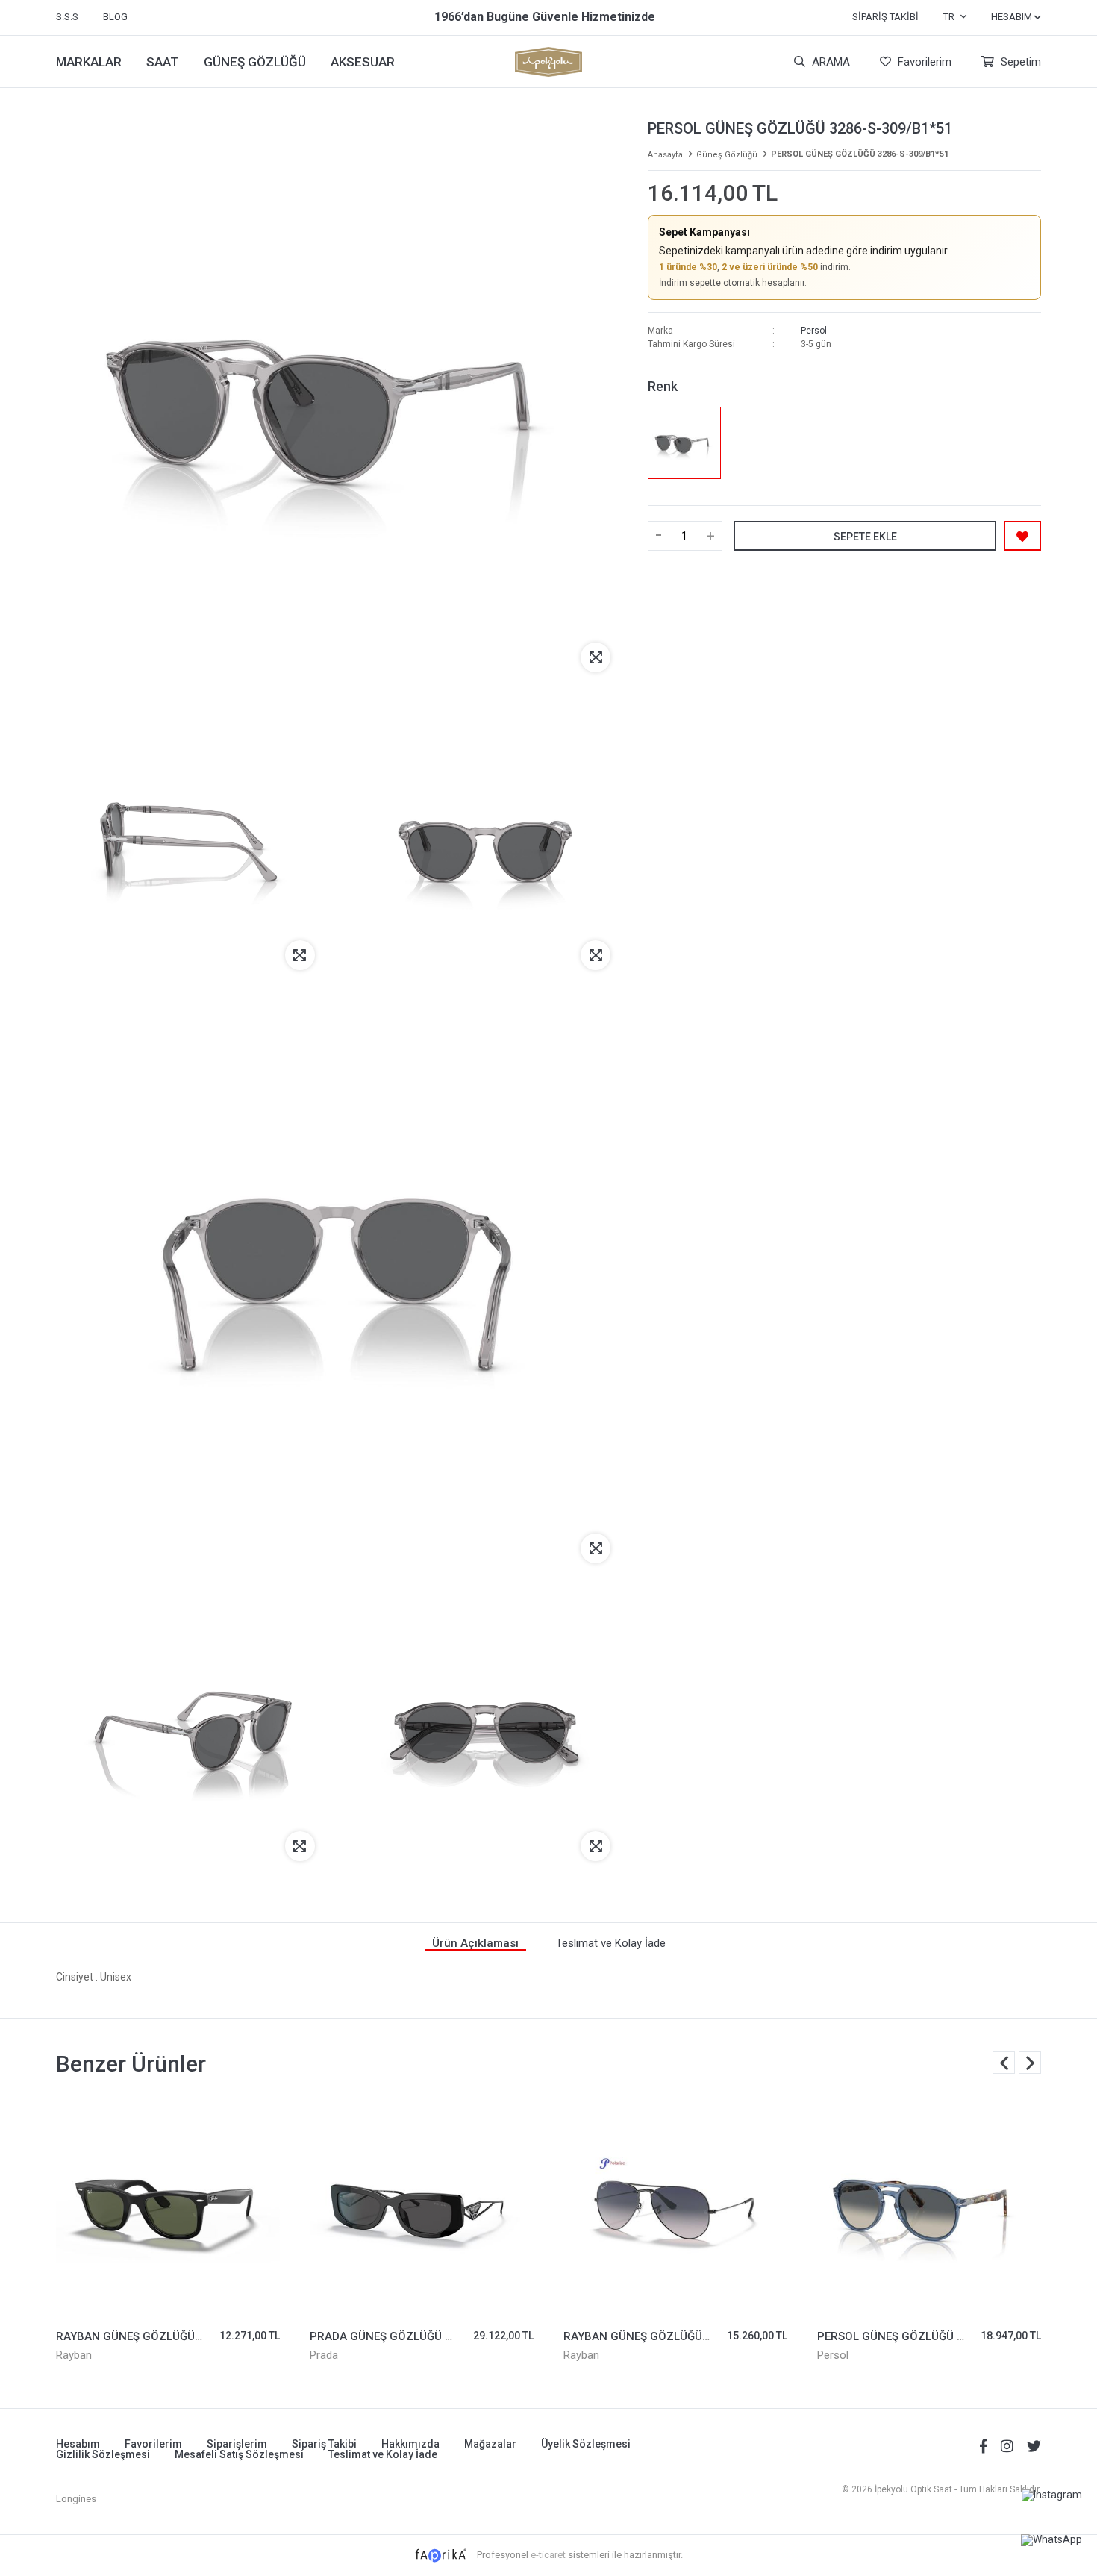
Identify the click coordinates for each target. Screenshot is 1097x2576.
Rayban (74, 2355)
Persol (814, 330)
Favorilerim (923, 62)
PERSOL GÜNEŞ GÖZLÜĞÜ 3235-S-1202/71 (931, 2336)
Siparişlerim (237, 2444)
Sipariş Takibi (885, 17)
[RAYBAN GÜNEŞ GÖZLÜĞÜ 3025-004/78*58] (675, 2206)
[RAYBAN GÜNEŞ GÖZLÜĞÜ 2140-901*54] (168, 2206)
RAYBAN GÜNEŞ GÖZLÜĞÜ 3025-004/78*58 (678, 2336)
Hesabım (78, 2444)
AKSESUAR (363, 62)
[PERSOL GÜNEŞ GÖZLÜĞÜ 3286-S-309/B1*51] (684, 442)
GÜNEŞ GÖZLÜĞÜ (255, 62)
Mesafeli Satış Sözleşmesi (239, 2454)
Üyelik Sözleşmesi (586, 2444)
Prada (324, 2355)
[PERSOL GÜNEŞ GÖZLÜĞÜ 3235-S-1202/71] (929, 2206)
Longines (76, 2499)
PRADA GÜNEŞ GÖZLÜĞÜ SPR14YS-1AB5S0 (425, 2336)
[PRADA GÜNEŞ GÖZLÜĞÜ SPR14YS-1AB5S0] (422, 2206)
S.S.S (67, 17)
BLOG (115, 17)
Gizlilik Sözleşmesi (103, 2454)
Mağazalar (490, 2444)
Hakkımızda (410, 2444)
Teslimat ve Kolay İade (383, 2454)
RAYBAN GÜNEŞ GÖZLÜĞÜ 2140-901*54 (162, 2336)
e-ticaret (548, 2555)
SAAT (163, 62)
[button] (1030, 2063)
